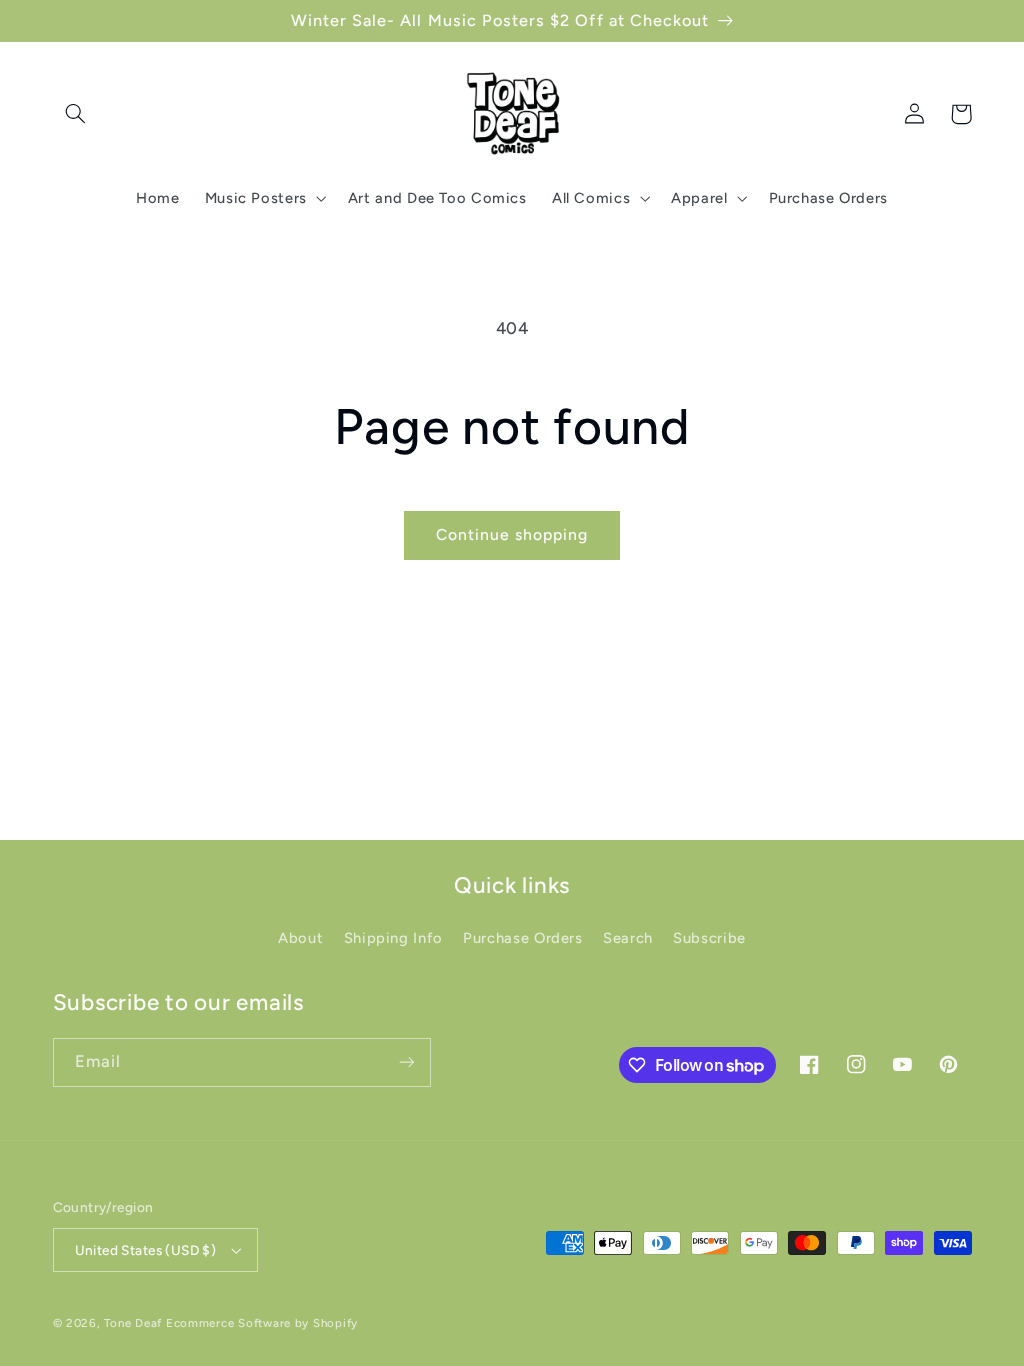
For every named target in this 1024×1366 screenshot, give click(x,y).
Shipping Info (393, 938)
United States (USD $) (146, 1250)
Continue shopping (512, 534)
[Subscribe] (406, 1062)
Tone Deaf (133, 1323)
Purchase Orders (522, 938)
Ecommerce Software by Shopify (262, 1323)
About (300, 938)
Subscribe (709, 938)
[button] (76, 114)
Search (628, 938)
